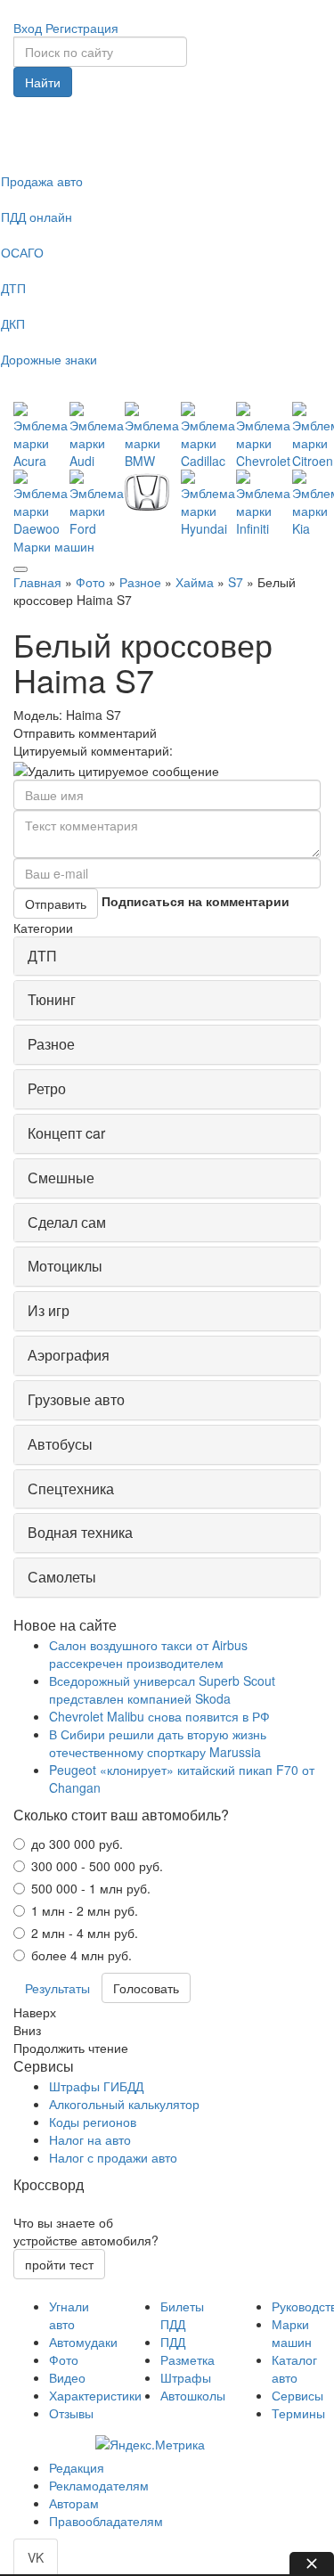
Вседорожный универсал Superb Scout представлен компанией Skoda (162, 1689)
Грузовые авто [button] (76, 1399)
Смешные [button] (61, 1178)
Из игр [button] (49, 1310)
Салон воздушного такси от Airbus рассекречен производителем (148, 1654)
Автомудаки (83, 2342)
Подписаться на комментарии (196, 901)
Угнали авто (69, 2315)
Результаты (57, 1988)
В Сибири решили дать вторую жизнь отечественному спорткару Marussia (158, 1743)
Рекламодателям (99, 2485)
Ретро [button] (47, 1088)
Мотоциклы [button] (65, 1266)
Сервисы (297, 2395)
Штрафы (186, 2377)
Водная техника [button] (80, 1532)
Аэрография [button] (69, 1355)
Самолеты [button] (62, 1577)
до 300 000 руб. (77, 1844)
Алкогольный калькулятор (124, 2104)
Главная (37, 582)
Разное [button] (51, 1044)
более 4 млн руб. (81, 1955)
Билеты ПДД (182, 2315)
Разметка (187, 2359)
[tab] (167, 957)
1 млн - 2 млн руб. (85, 1910)
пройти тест (59, 2264)
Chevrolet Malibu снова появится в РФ (159, 1716)
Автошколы (193, 2395)
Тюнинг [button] (52, 999)
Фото (90, 582)
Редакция (77, 2467)
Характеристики (95, 2395)
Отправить (56, 904)
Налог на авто (90, 2139)
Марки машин (54, 546)
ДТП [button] (42, 956)
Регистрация (82, 28)
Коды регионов (93, 2122)
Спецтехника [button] (71, 1488)
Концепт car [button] (66, 1133)
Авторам (74, 2503)
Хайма (195, 582)
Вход (28, 28)
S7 (236, 582)
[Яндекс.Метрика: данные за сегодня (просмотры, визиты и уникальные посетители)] (150, 2444)
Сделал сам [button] (67, 1222)
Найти (43, 82)
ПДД (173, 2342)
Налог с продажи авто (113, 2157)
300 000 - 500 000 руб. (97, 1866)
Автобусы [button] (60, 1444)
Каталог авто (294, 2368)
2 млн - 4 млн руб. (85, 1933)
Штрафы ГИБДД (96, 2086)
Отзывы (71, 2413)
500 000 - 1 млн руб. (91, 1888)
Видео (67, 2377)
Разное (140, 582)
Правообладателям (106, 2521)
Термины (298, 2413)
